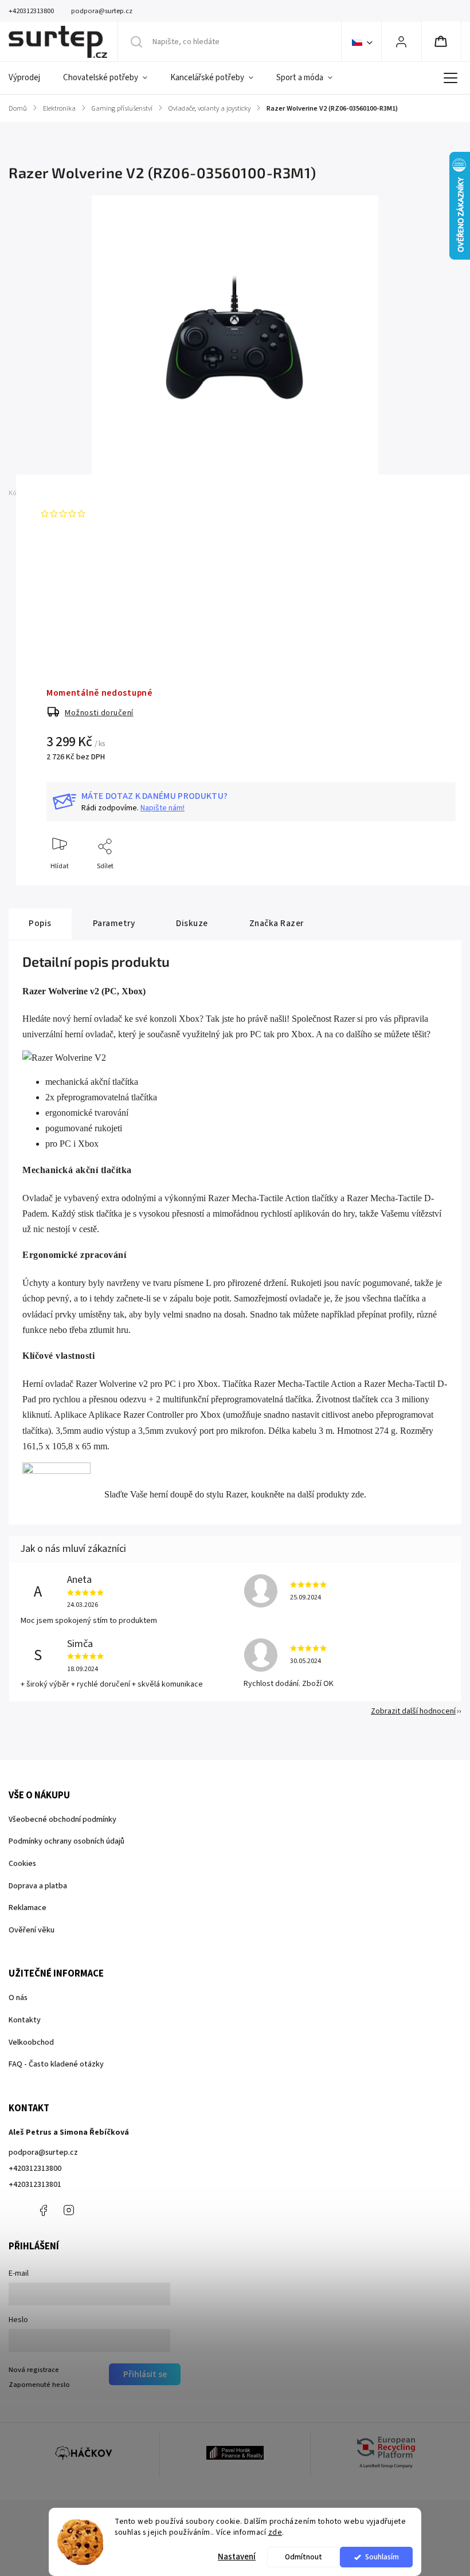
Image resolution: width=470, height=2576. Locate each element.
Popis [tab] (40, 923)
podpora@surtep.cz (43, 2152)
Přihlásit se (145, 2374)
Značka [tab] (277, 923)
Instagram (69, 2210)
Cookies (22, 1864)
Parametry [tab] (114, 923)
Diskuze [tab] (192, 923)
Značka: (62, 493)
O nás (18, 1998)
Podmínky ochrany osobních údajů (66, 1841)
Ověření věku (32, 1930)
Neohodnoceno (116, 513)
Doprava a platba (38, 1886)
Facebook (43, 2210)
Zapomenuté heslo (39, 2385)
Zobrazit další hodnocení (413, 1711)
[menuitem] (30, 78)
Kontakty (25, 2020)
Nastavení (237, 2557)
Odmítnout (303, 2557)
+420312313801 (35, 2185)
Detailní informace (75, 610)
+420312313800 (35, 2169)
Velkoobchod (31, 2042)
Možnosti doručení (99, 713)
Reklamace (28, 1908)
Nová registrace (34, 2370)
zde (275, 2532)
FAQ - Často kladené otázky (56, 2064)
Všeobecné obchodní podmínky (62, 1820)
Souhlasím (382, 2557)
